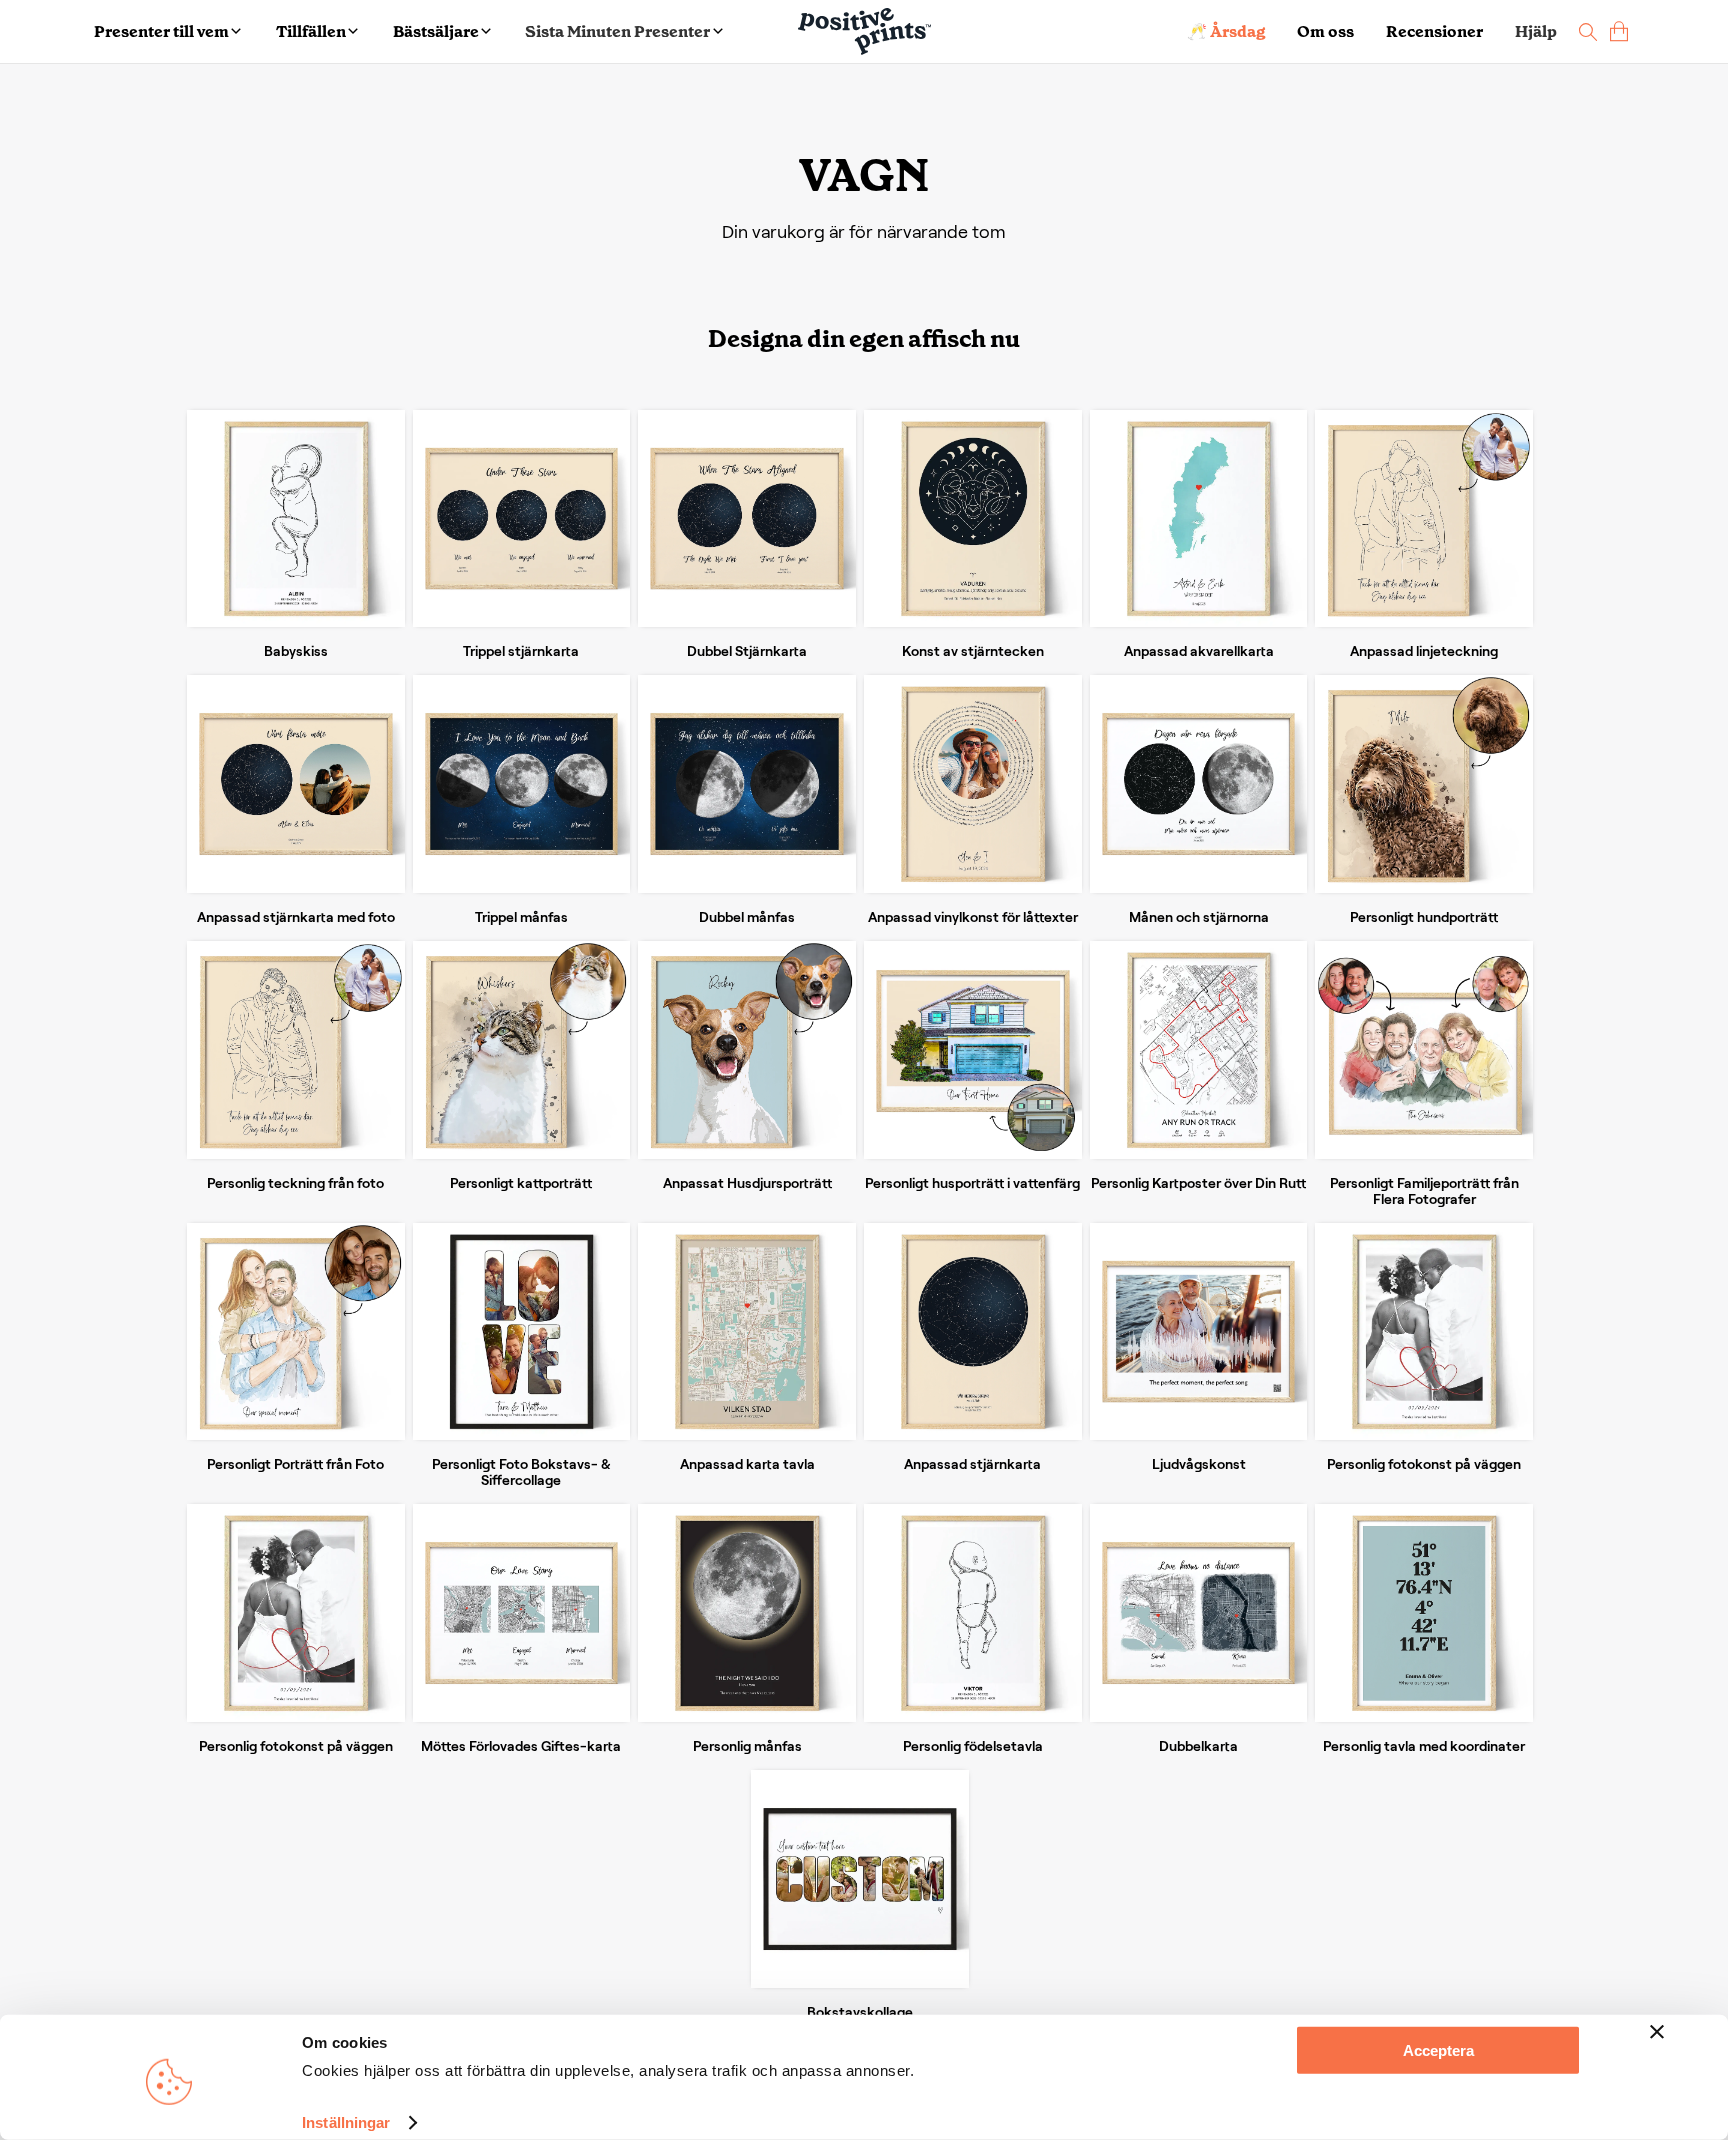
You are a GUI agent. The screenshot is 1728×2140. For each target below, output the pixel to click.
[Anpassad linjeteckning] (1424, 519)
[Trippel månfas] (522, 784)
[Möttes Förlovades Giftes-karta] (522, 1613)
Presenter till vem (161, 31)
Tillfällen (311, 31)
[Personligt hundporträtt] (1424, 784)
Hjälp (1536, 31)
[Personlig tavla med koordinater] (1424, 1613)
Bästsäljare (436, 31)
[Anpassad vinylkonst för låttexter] (973, 784)
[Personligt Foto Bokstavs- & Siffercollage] (522, 1332)
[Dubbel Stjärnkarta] (747, 519)
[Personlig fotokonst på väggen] (1424, 1332)
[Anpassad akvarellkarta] (1199, 519)
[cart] (1619, 31)
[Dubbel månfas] (747, 784)
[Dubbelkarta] (1199, 1613)
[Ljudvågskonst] (1199, 1332)
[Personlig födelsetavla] (973, 1613)
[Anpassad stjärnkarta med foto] (296, 784)
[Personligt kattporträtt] (522, 1050)
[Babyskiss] (296, 519)
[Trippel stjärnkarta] (522, 519)
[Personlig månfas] (747, 1613)
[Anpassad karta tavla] (747, 1332)
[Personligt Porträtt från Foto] (296, 1332)
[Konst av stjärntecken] (973, 519)
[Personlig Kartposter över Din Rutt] (1199, 1050)
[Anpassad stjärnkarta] (973, 1332)
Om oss (1325, 31)
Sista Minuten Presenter (617, 31)
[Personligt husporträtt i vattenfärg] (973, 1050)
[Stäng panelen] (1657, 2032)
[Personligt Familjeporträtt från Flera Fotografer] (1424, 1050)
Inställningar (346, 2122)
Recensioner (1434, 31)
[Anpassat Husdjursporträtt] (747, 1050)
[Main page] (864, 31)
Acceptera (1438, 2050)
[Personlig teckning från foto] (296, 1050)
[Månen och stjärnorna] (1199, 784)
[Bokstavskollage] (860, 1879)
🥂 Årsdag (1226, 31)
